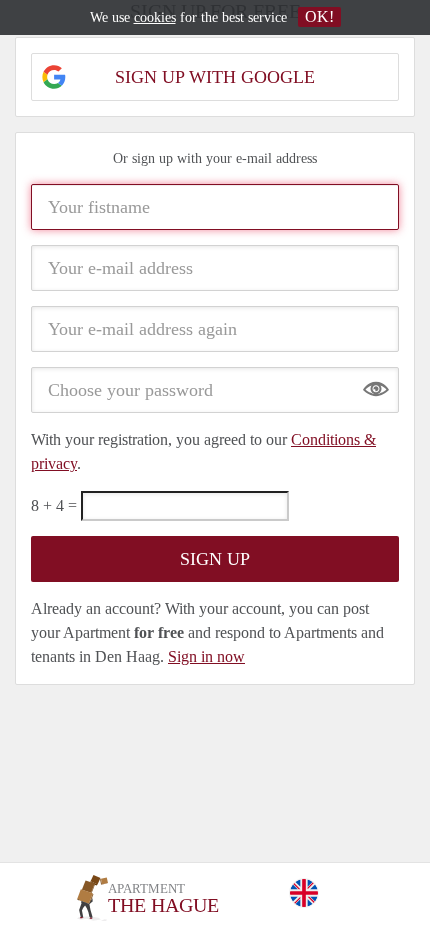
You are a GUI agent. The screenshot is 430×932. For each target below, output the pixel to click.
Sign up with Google (215, 77)
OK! (319, 16)
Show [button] (376, 384)
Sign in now (206, 656)
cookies (155, 17)
